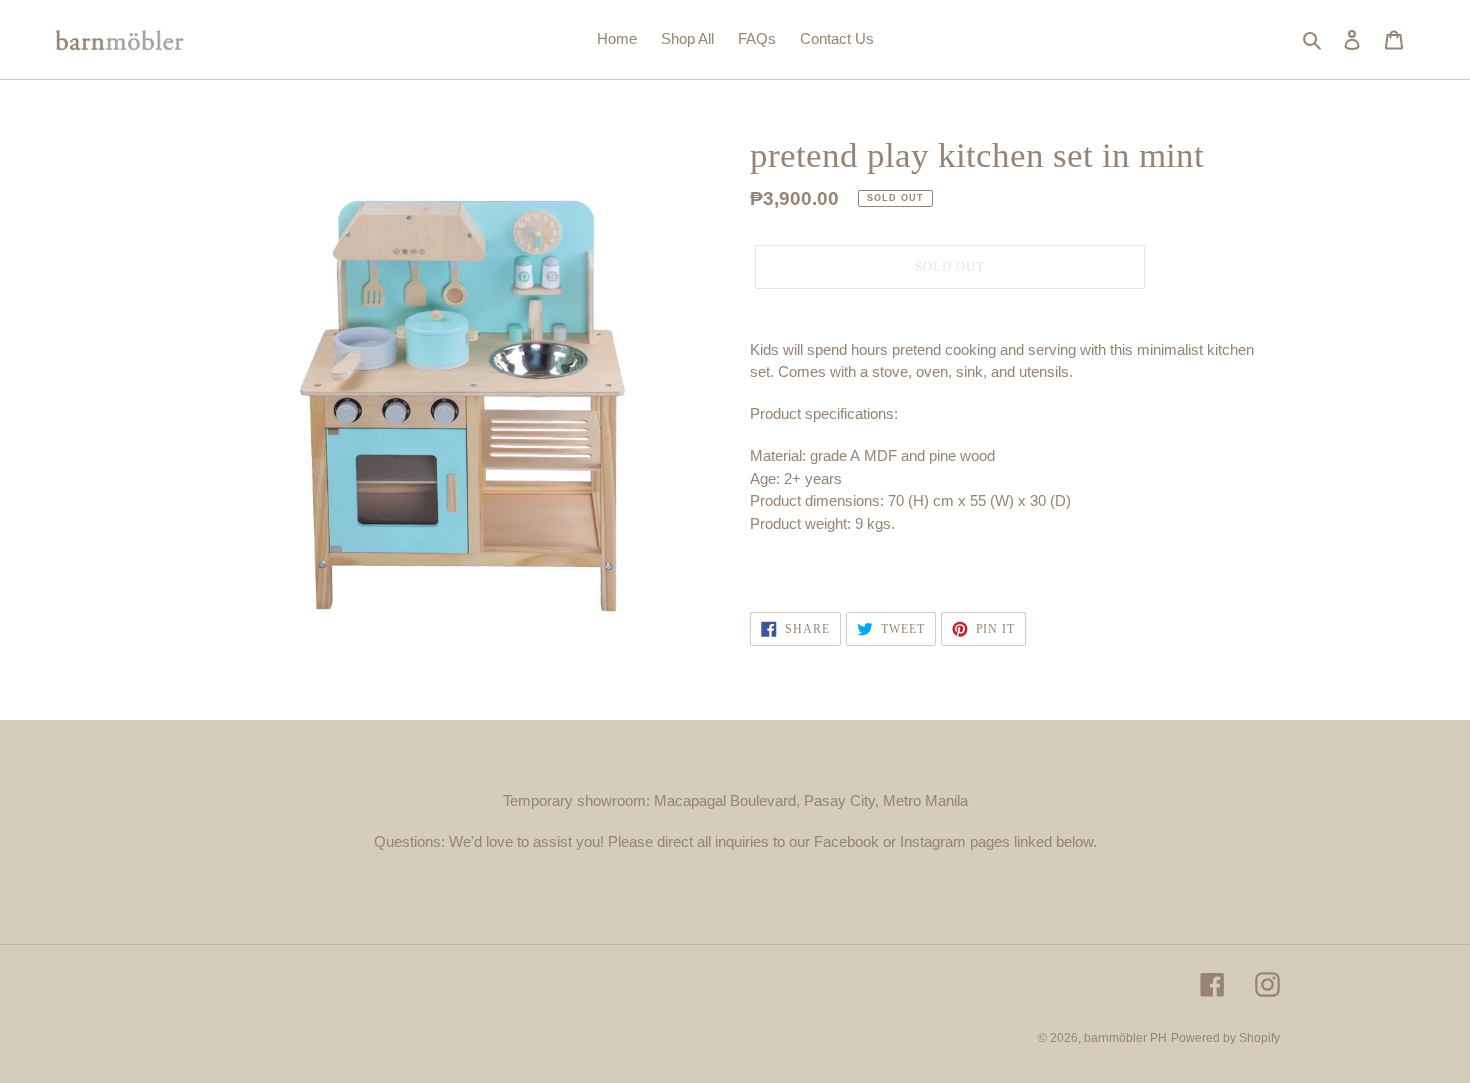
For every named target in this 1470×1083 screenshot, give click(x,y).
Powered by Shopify (1225, 1038)
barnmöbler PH (1125, 1038)
